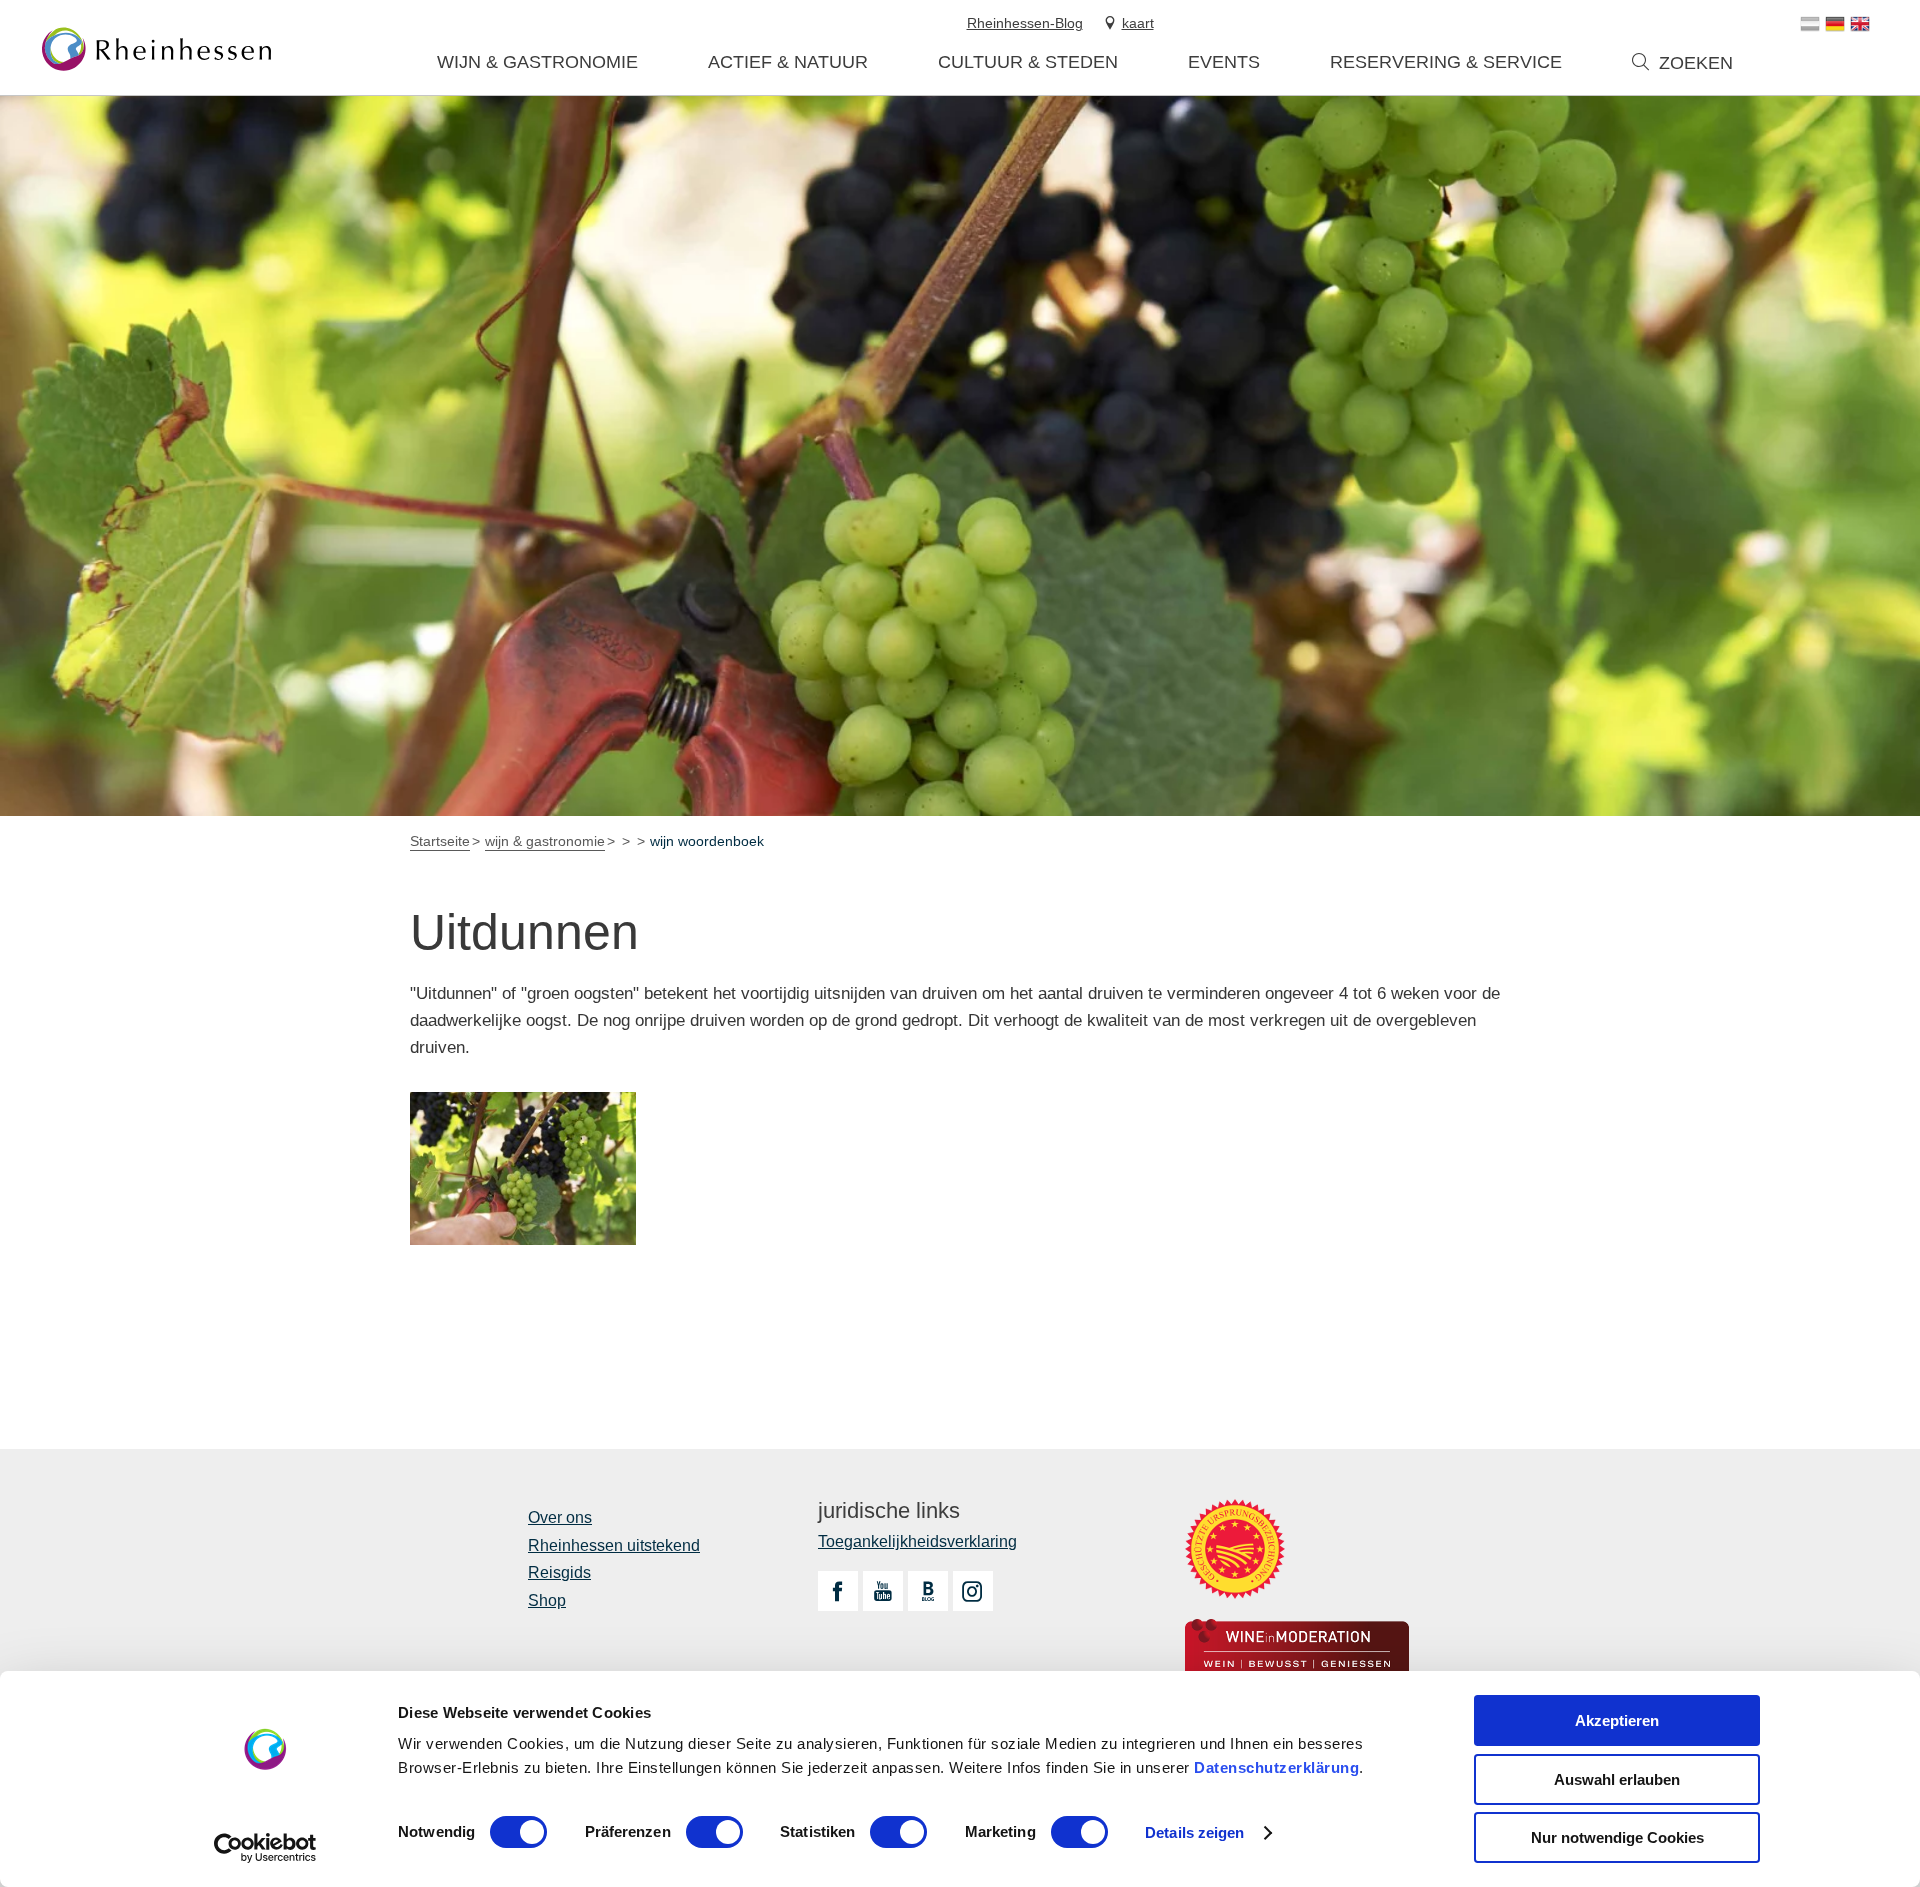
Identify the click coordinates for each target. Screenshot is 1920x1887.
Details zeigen (1194, 1832)
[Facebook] (838, 1591)
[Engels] (1860, 24)
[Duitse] (1835, 24)
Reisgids (559, 1572)
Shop (547, 1600)
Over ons (560, 1517)
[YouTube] (883, 1591)
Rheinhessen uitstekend (614, 1545)
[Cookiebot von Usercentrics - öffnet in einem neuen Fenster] (265, 1848)
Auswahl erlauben (1617, 1779)
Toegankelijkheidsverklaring (917, 1541)
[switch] (714, 1832)
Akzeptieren (1617, 1720)
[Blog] (928, 1591)
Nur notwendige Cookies (1617, 1837)
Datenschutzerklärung (1276, 1767)
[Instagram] (973, 1591)
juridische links (889, 1511)
